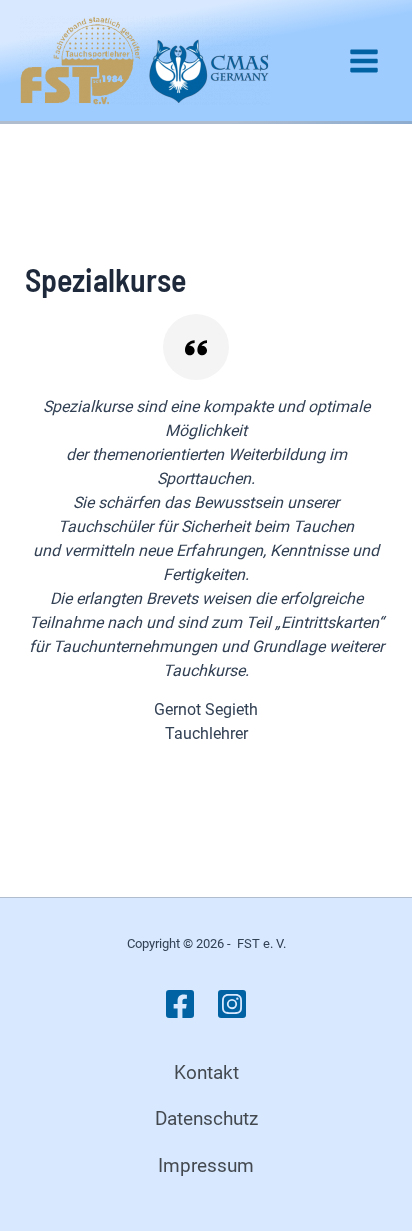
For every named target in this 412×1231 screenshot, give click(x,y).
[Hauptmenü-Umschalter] (364, 61)
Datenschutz (206, 1118)
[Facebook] (180, 1004)
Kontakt (206, 1072)
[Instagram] (232, 1004)
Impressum (206, 1165)
